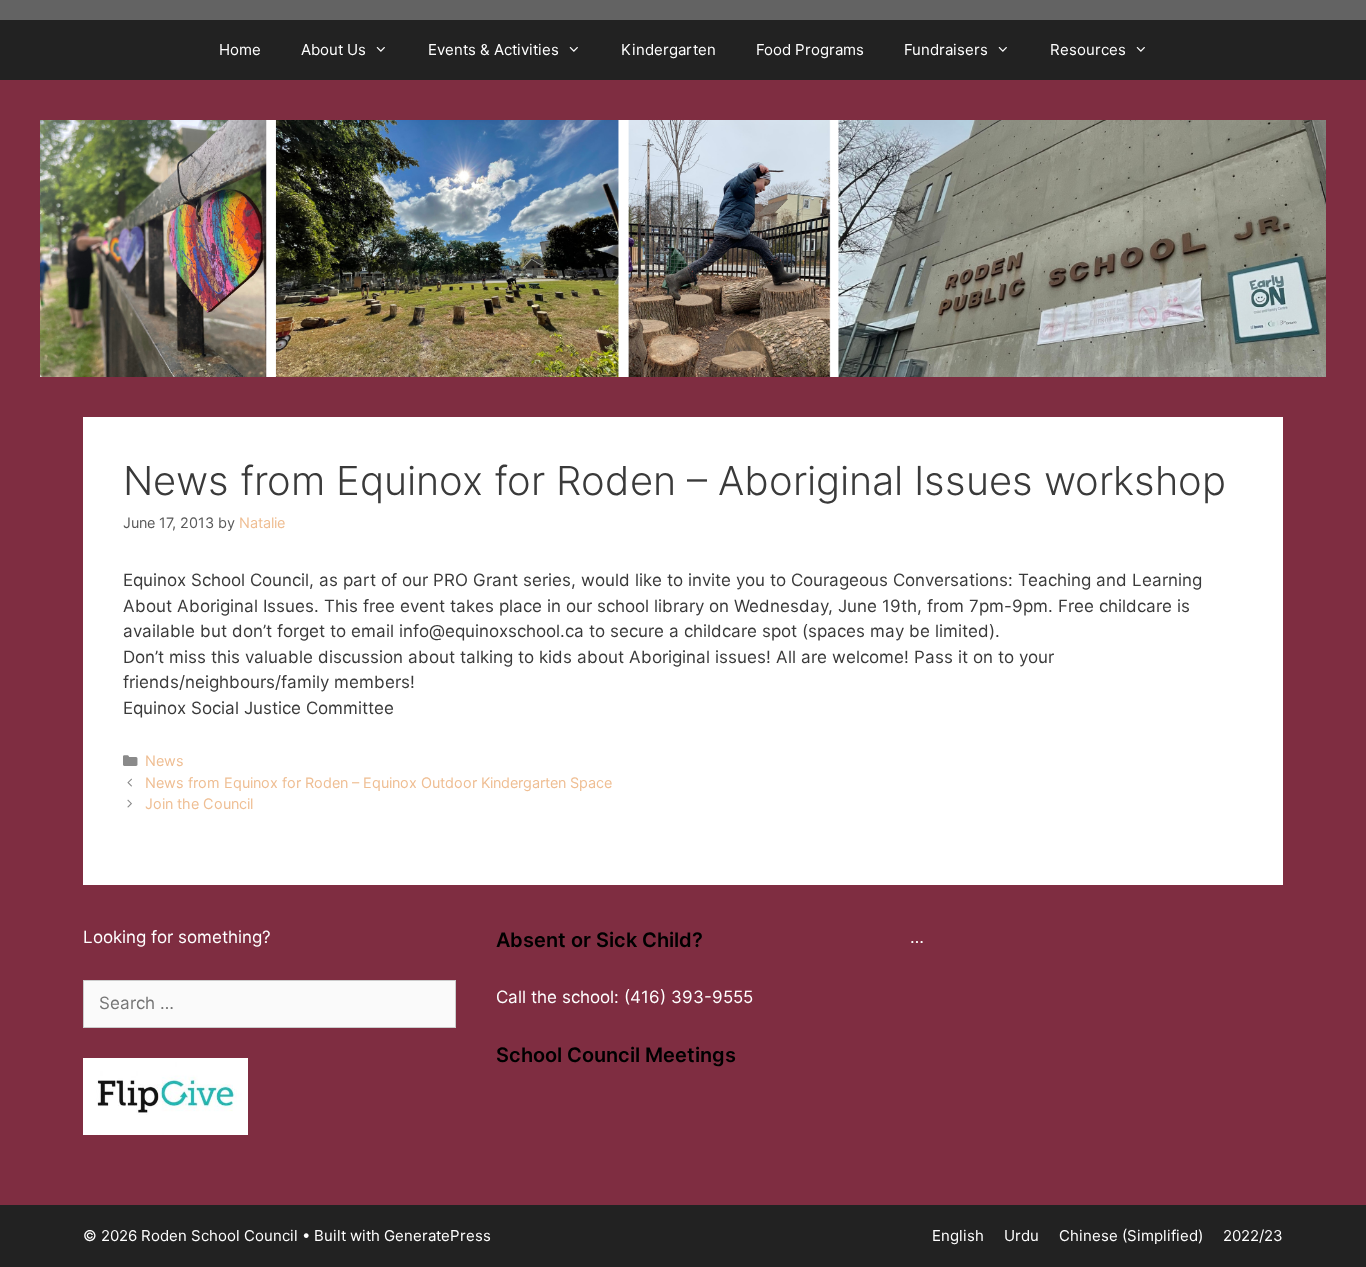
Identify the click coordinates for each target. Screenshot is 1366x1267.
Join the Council (199, 803)
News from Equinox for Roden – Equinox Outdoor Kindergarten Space (378, 782)
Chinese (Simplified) (1131, 1235)
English (958, 1235)
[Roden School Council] (683, 247)
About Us (333, 49)
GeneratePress (437, 1235)
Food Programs (810, 49)
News (164, 760)
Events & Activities (493, 49)
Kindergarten (668, 49)
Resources (1088, 49)
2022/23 (1253, 1235)
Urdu (1021, 1235)
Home (240, 49)
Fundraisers (946, 49)
